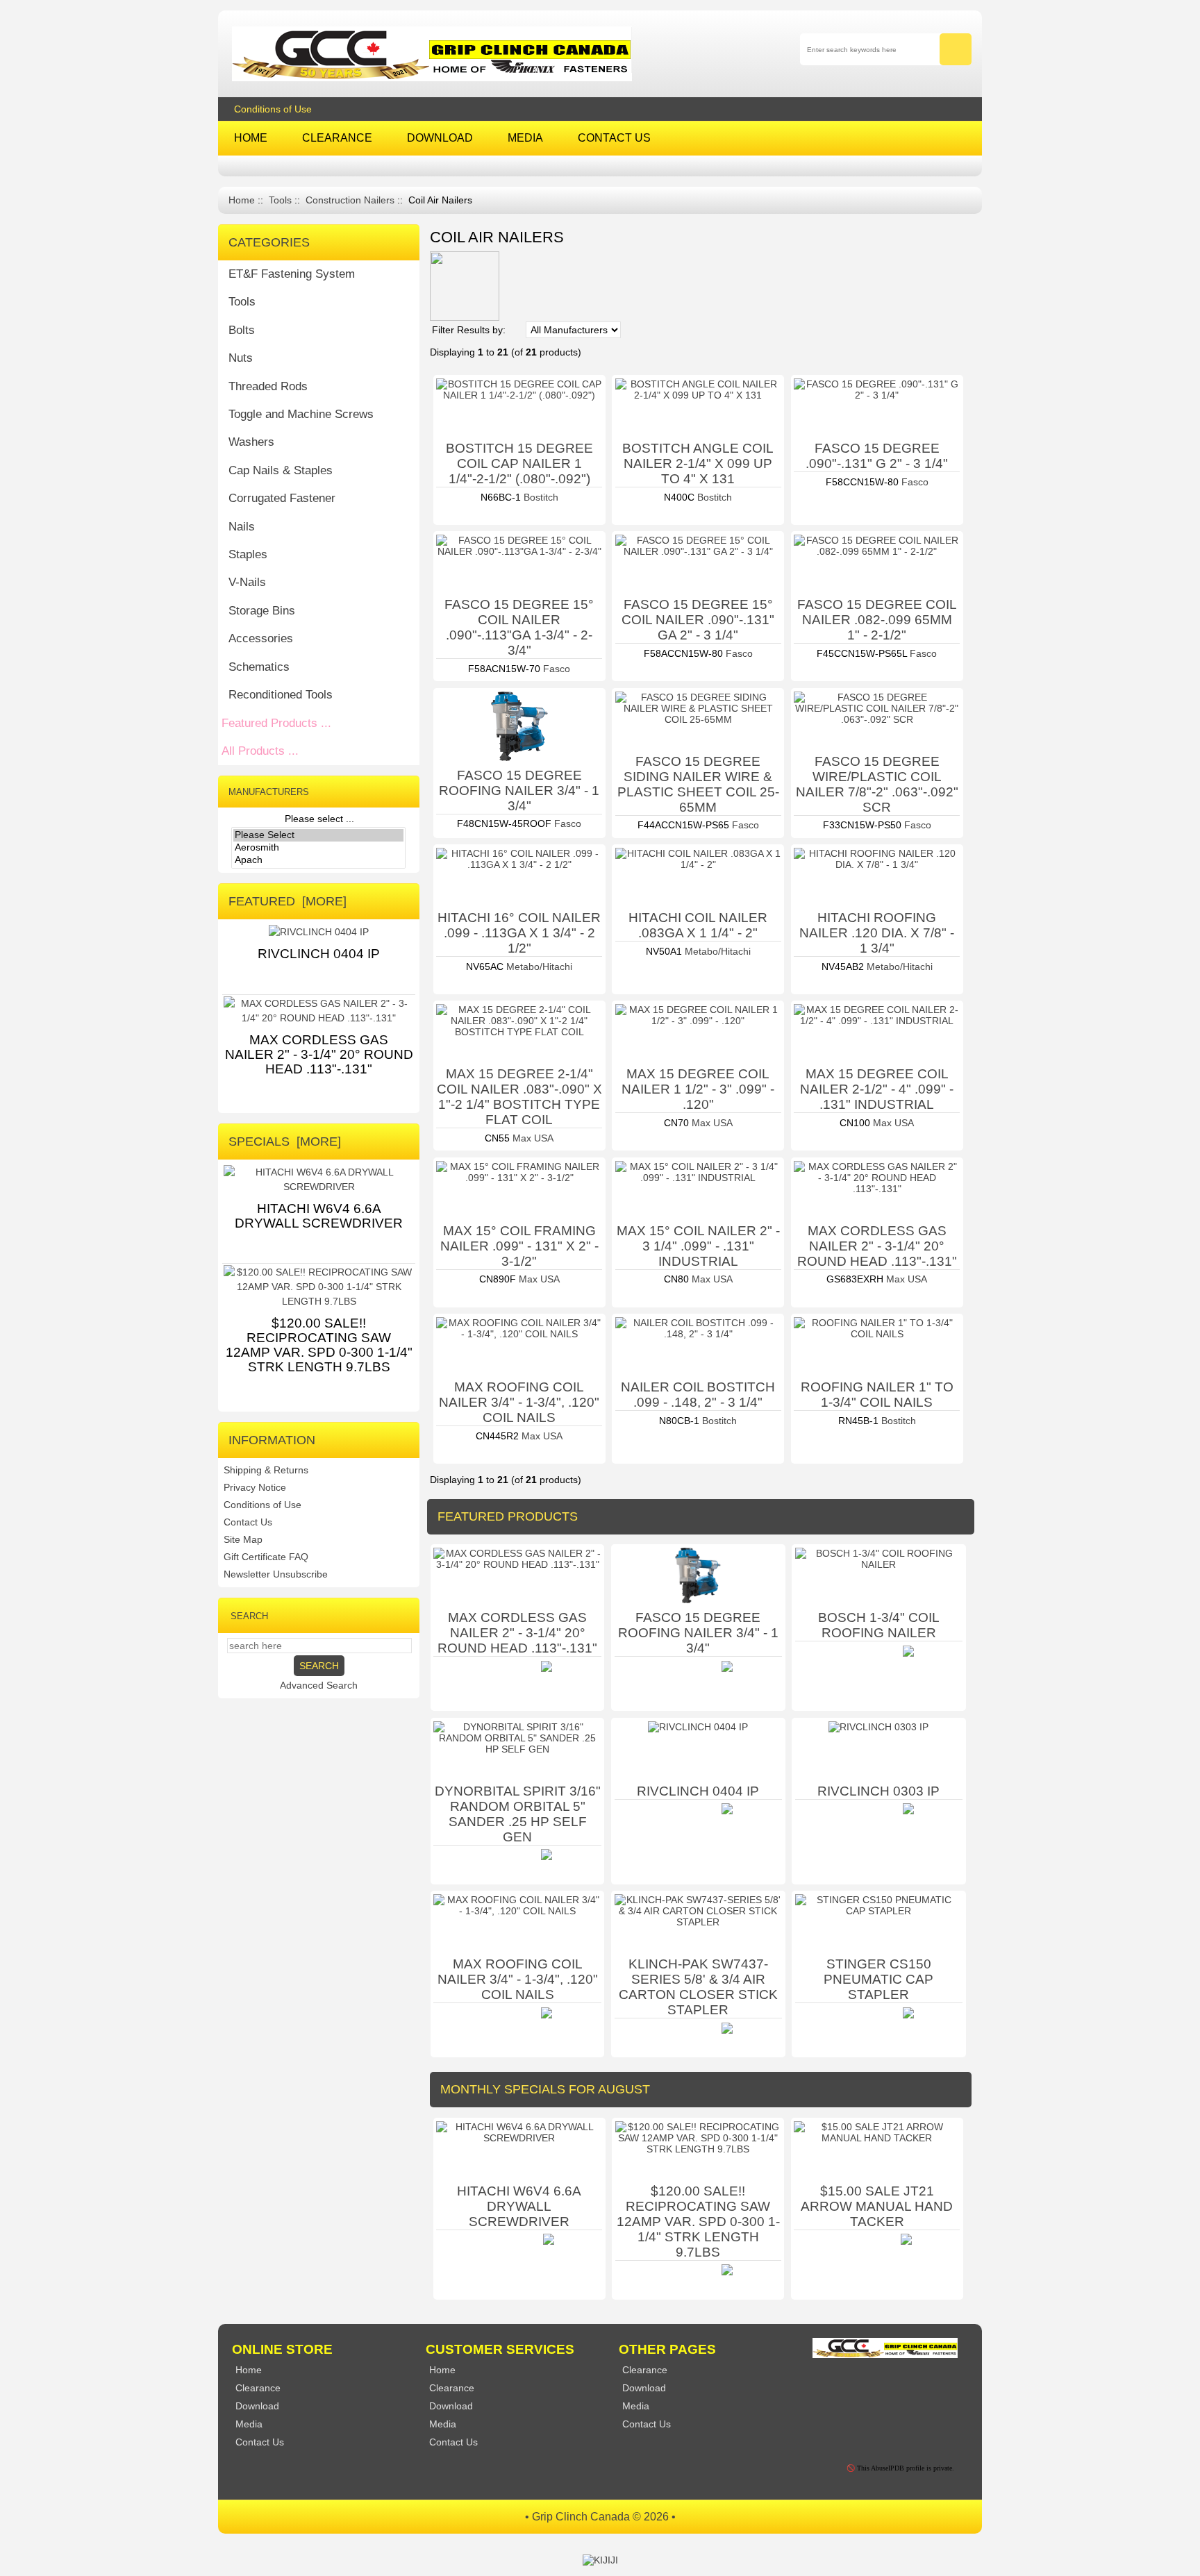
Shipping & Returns (266, 1470)
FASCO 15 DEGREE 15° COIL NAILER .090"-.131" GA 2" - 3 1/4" (698, 620)
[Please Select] (318, 835)
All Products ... (260, 751)
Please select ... (319, 819)
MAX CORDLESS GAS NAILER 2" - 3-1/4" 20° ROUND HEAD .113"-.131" (877, 1246)
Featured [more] (287, 901)
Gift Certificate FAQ (266, 1557)
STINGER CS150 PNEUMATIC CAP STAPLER (878, 1979)
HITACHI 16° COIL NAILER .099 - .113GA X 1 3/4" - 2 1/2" (519, 933)
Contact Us (248, 1522)
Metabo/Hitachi (538, 967)
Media (443, 2424)
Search (249, 1615)
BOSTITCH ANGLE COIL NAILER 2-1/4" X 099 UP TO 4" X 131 (698, 463)
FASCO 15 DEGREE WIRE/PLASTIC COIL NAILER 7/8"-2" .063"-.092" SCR (877, 784)
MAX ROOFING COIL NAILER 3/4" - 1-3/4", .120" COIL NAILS (519, 1402)
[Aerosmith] (318, 848)
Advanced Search (319, 1685)
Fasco (914, 482)
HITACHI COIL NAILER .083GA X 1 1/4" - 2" (698, 925)
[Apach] (318, 860)
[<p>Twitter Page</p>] (859, 2385)
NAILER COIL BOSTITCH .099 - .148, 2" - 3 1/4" (698, 1395)
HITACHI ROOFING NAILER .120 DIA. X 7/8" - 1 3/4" (877, 933)
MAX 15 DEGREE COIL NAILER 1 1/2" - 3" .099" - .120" (698, 1089)
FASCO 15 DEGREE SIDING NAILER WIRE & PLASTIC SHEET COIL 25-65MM (698, 784)
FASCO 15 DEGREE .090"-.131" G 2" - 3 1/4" (877, 456)
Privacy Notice (255, 1487)
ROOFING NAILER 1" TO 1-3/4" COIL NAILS (877, 1395)
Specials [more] (285, 1141)
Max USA (532, 1138)
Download (451, 2406)
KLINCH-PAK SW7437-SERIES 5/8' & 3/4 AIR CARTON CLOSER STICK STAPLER (698, 1987)
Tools (280, 200)
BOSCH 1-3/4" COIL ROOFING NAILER (879, 1625)
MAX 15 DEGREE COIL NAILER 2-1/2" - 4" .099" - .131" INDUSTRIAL (877, 1089)
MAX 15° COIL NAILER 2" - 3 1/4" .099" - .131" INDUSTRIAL (698, 1246)
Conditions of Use (273, 109)
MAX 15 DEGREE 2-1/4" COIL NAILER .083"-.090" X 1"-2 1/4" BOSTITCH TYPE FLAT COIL (519, 1097)
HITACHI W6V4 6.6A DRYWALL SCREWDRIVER (519, 2206)
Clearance (452, 2388)
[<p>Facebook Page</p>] (828, 2385)
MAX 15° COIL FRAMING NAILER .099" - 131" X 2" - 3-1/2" (519, 1246)
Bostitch (540, 497)
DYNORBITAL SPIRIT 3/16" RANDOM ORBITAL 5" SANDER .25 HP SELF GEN (518, 1814)
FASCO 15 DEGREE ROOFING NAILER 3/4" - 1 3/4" (519, 791)
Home (242, 200)
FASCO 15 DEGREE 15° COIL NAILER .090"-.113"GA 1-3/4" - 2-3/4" (519, 627)
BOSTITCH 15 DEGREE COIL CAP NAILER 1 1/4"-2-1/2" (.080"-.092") (519, 463)
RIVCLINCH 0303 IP (878, 1791)
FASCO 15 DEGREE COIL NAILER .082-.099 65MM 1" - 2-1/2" (877, 620)
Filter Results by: (469, 330)
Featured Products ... (276, 723)
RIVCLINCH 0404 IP (698, 1791)
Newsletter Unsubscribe (276, 1574)
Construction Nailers (350, 200)
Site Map (243, 1539)
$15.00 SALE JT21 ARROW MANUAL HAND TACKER (877, 2206)
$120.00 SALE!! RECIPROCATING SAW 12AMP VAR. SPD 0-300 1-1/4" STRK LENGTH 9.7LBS (698, 2222)
